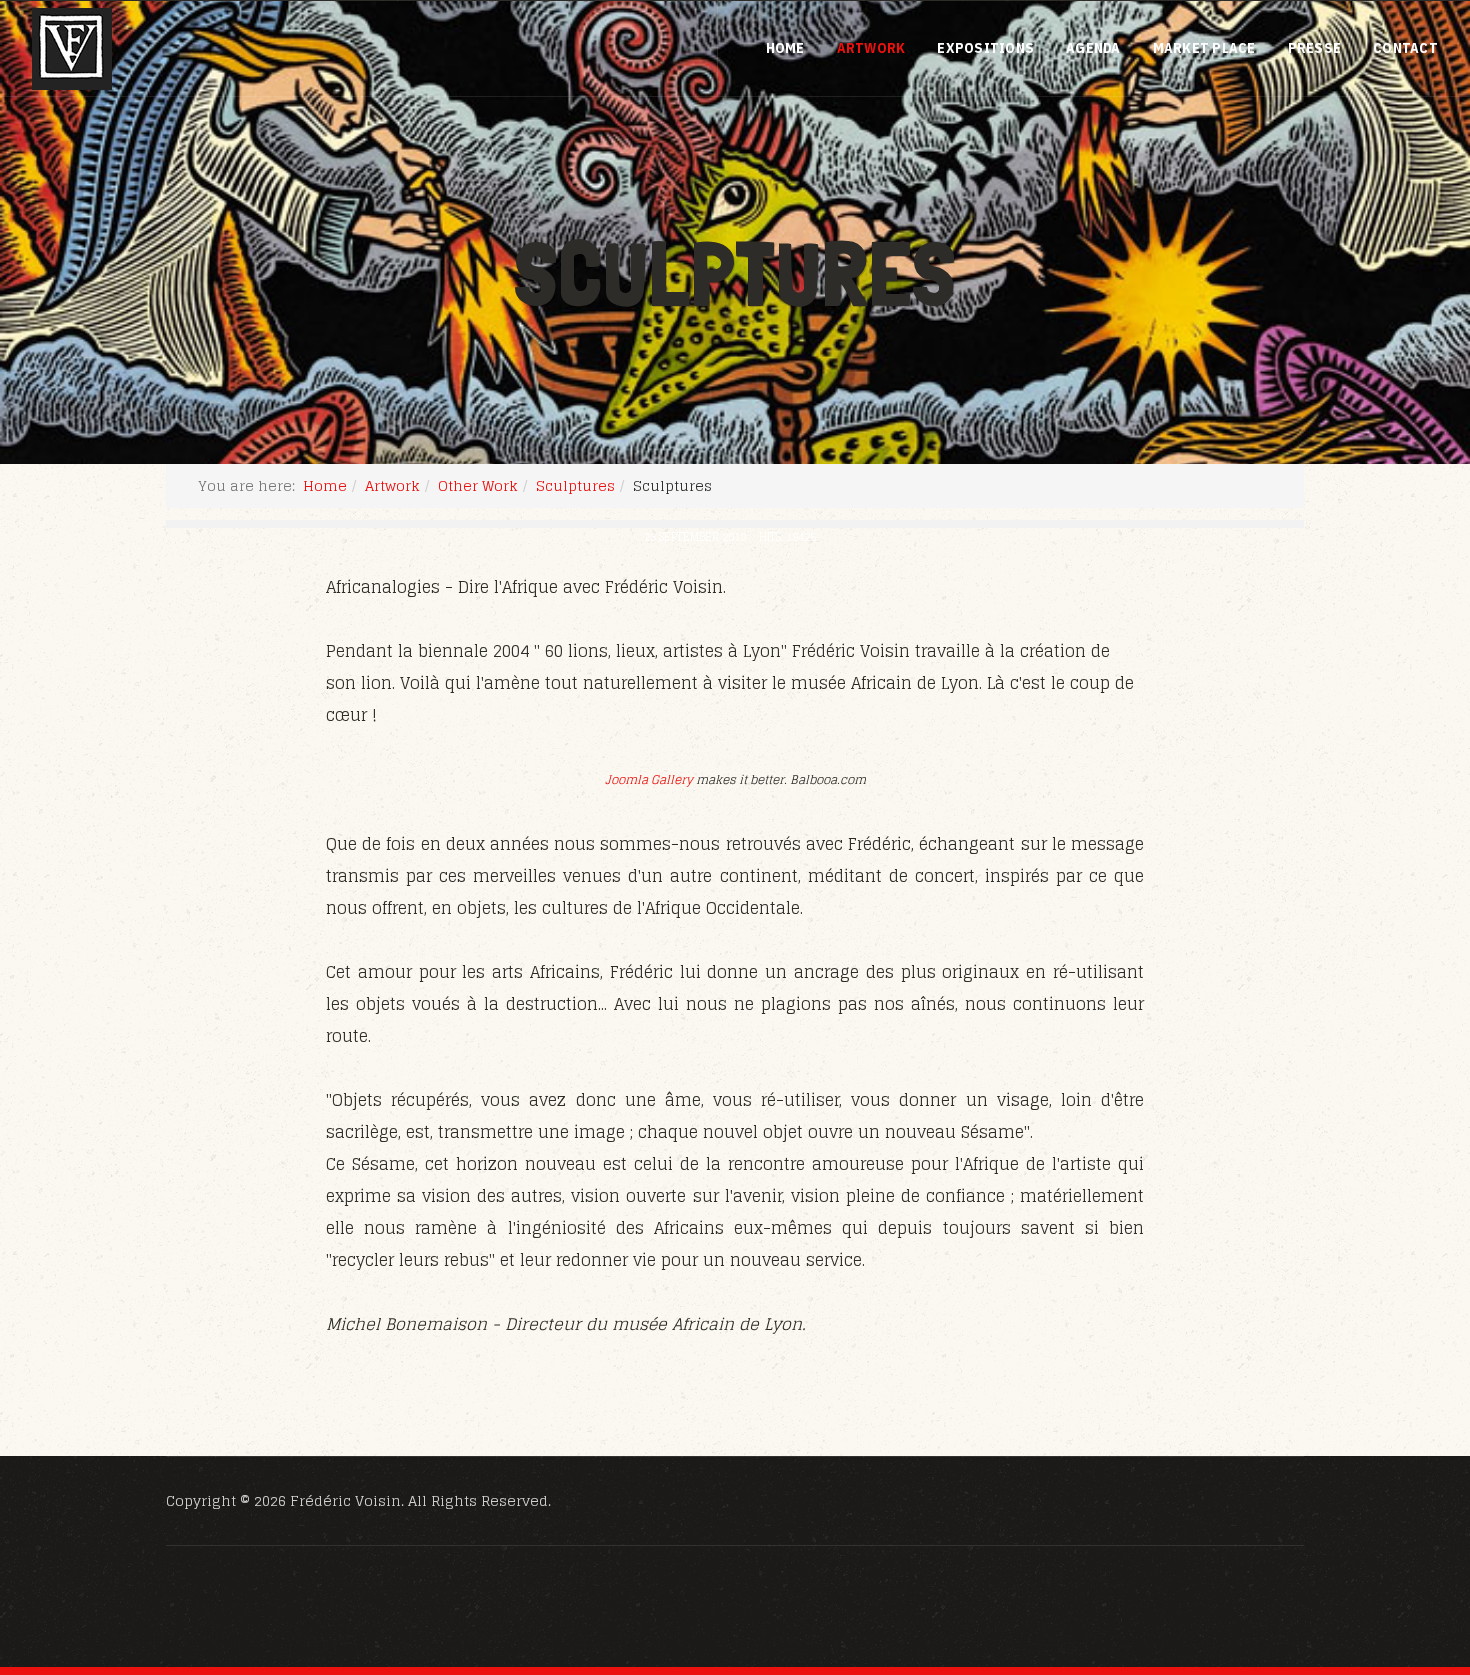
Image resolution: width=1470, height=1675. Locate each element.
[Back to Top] (1406, 1551)
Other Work (478, 485)
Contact (1405, 48)
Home (785, 48)
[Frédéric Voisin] (72, 49)
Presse (1315, 48)
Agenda (1093, 48)
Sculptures (575, 485)
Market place (1204, 48)
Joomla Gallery (649, 779)
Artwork (871, 48)
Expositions (985, 48)
